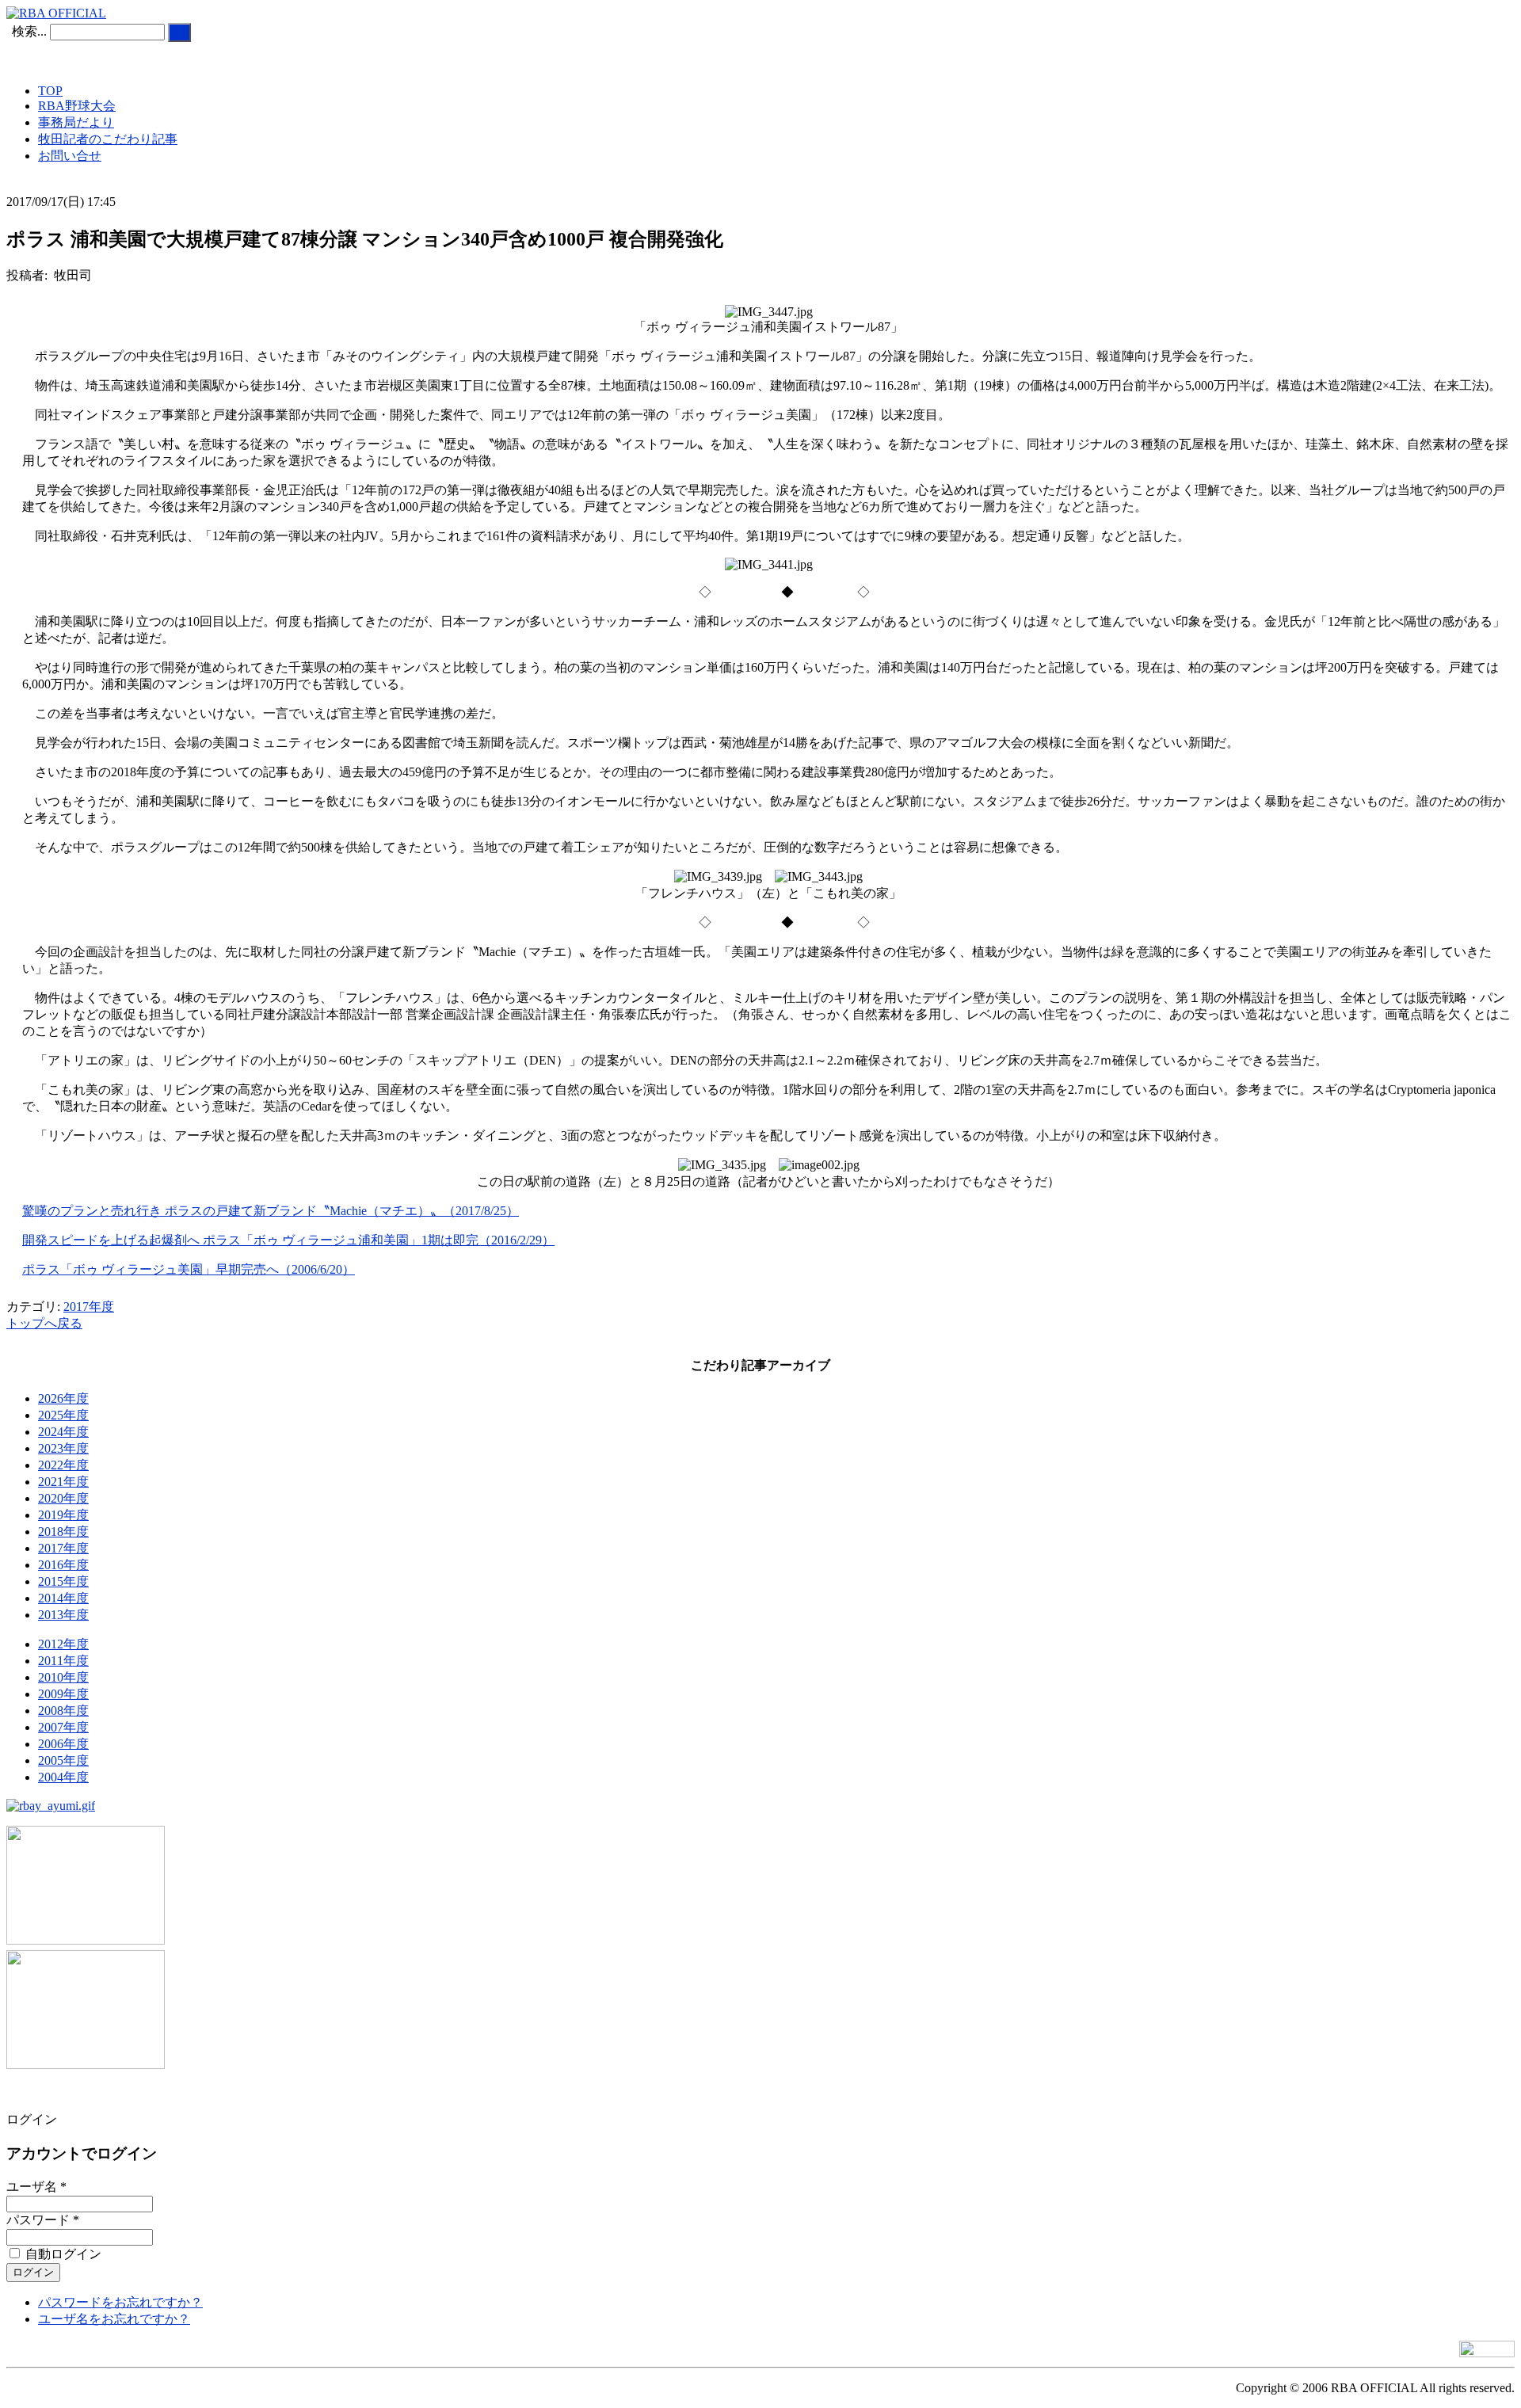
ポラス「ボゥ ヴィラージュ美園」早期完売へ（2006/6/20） (189, 1269)
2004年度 (63, 1777)
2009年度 (63, 1694)
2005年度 (63, 1760)
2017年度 (89, 1307)
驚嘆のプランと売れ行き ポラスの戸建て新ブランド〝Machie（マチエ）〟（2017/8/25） (271, 1211)
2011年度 (63, 1661)
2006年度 (63, 1744)
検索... (29, 31)
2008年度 (63, 1711)
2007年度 (63, 1727)
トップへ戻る (44, 1323)
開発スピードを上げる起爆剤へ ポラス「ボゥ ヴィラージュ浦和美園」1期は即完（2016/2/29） (288, 1240)
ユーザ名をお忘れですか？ (114, 2319)
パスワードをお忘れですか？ (120, 2302)
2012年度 (63, 1644)
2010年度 (63, 1677)
